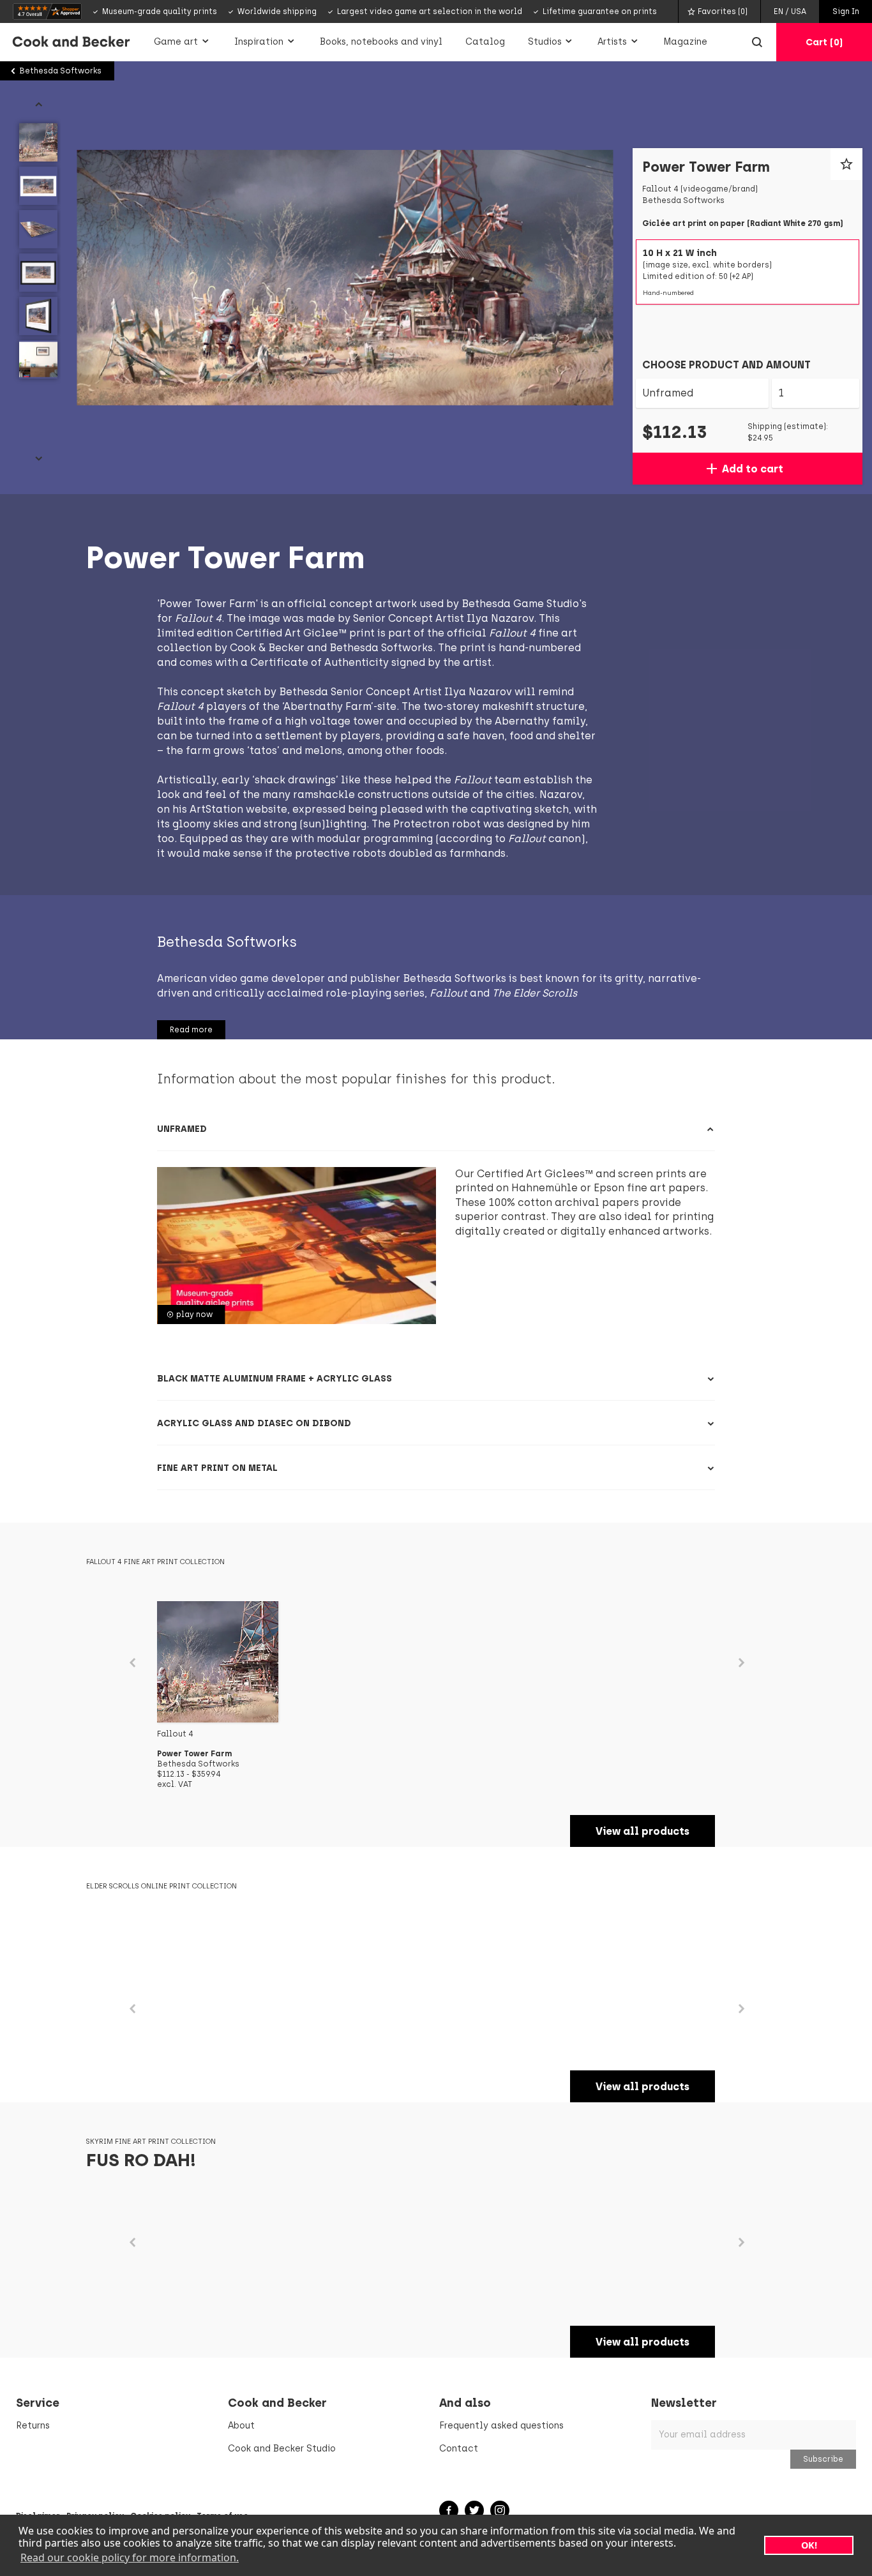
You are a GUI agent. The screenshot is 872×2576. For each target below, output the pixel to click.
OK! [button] (809, 2545)
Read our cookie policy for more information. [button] (130, 2557)
